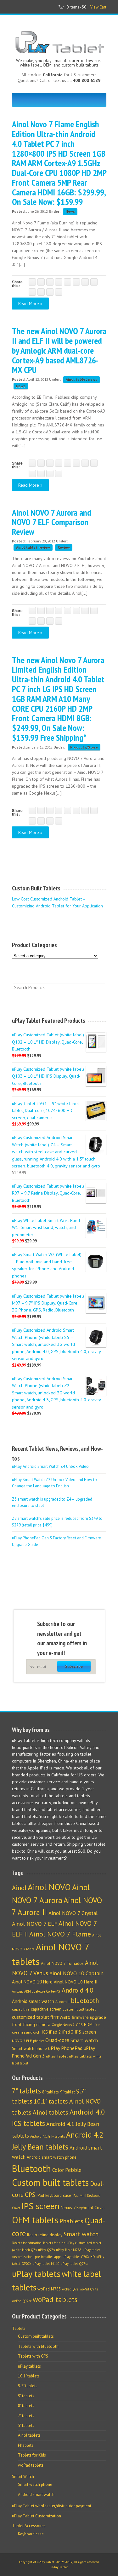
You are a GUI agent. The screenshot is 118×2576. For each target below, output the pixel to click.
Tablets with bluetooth (38, 2346)
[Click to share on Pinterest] (59, 282)
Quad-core (57, 2040)
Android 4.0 (77, 1990)
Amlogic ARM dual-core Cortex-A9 (36, 1991)
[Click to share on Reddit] (41, 292)
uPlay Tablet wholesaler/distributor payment (52, 2506)
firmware (60, 2017)
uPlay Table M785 (69, 2250)
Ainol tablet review (33, 547)
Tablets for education (27, 2243)
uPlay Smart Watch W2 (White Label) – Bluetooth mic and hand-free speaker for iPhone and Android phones (47, 1265)
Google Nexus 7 (63, 2025)
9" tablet (67, 2092)
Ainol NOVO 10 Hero (32, 1982)
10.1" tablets (51, 2101)
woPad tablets (55, 2299)
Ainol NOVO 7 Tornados (62, 1963)
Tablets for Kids (54, 2243)
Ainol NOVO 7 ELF (35, 1924)
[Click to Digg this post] (76, 282)
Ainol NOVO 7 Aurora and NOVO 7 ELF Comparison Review (52, 522)
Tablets (19, 2328)
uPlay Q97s (46, 2250)
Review (64, 547)
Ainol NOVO (49, 1887)
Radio (32, 2235)
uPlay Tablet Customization (37, 2516)
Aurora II (62, 2002)
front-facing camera (31, 2024)
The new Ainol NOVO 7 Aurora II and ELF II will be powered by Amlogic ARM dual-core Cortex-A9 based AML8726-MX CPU (59, 350)
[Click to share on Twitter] (41, 282)
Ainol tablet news (81, 379)
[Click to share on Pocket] (67, 282)
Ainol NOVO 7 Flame (60, 1934)
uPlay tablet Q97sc (74, 2264)
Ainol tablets (51, 2112)
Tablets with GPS (33, 2356)
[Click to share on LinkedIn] (85, 282)
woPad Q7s (70, 2289)
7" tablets (26, 2091)
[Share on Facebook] (32, 282)
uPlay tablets (80, 2056)
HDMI (89, 2025)
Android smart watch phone (52, 2157)
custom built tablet (79, 2009)
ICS (45, 2032)
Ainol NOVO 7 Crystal (73, 1913)
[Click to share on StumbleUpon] (32, 292)
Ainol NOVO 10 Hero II (76, 1982)
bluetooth (85, 2001)
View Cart (98, 7)
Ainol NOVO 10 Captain (76, 1973)
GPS (79, 2025)
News (70, 211)
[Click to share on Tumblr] (94, 282)
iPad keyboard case (54, 2195)
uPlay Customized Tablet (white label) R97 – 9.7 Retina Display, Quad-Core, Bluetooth (48, 1193)
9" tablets (26, 2396)
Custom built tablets (50, 2182)
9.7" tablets (28, 2386)
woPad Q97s (89, 2289)
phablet (39, 2041)
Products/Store (84, 747)
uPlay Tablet (57, 2056)
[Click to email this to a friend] (50, 292)
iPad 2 (55, 2032)
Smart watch (84, 2040)
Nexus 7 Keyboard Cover (83, 2208)
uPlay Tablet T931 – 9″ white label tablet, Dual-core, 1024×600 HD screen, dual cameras (45, 1110)
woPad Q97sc (22, 2301)
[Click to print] (59, 292)
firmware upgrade (89, 2017)
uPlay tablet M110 (46, 2264)
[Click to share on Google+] (50, 282)
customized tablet (31, 2017)
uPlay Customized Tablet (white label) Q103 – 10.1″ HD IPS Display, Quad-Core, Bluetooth (48, 1076)
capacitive (21, 2009)
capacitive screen (46, 2009)
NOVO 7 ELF (22, 2041)
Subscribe (74, 1666)
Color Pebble (67, 2170)
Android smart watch (33, 2001)
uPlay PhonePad (65, 2048)
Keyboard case (31, 2534)
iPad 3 (68, 2032)
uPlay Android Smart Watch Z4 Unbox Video (50, 1466)
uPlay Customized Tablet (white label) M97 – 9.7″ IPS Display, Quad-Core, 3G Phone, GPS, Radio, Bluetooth (48, 1303)
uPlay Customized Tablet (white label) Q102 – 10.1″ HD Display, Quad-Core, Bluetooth (48, 1042)
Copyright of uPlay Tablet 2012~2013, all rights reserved (59, 2562)
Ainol (19, 1888)
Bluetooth (31, 2168)
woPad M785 (49, 2289)
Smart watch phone (29, 2049)
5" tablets (26, 2425)
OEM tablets (35, 2220)
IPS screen (85, 2032)
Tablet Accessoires (29, 2526)
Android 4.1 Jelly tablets (48, 2136)
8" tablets (51, 2092)
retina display (50, 2235)
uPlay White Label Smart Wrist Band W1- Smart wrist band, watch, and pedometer (46, 1227)
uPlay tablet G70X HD (79, 2257)
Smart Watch (23, 2477)
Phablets (71, 2221)
